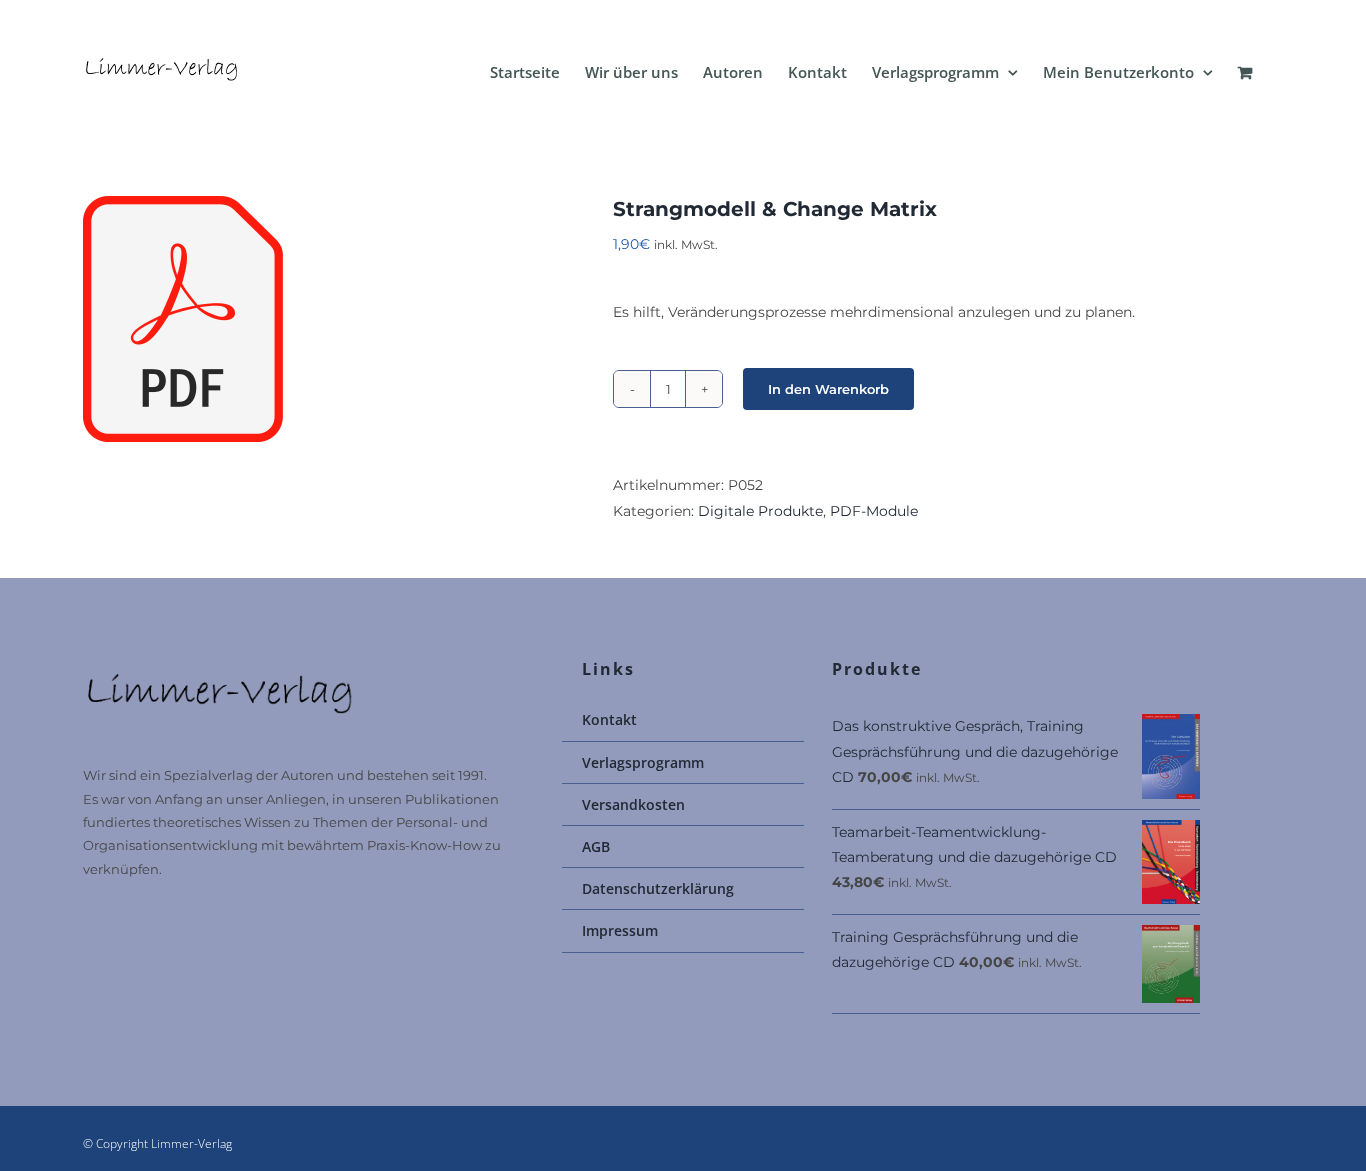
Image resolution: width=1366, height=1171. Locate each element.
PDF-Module (874, 511)
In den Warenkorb (828, 389)
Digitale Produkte (760, 511)
